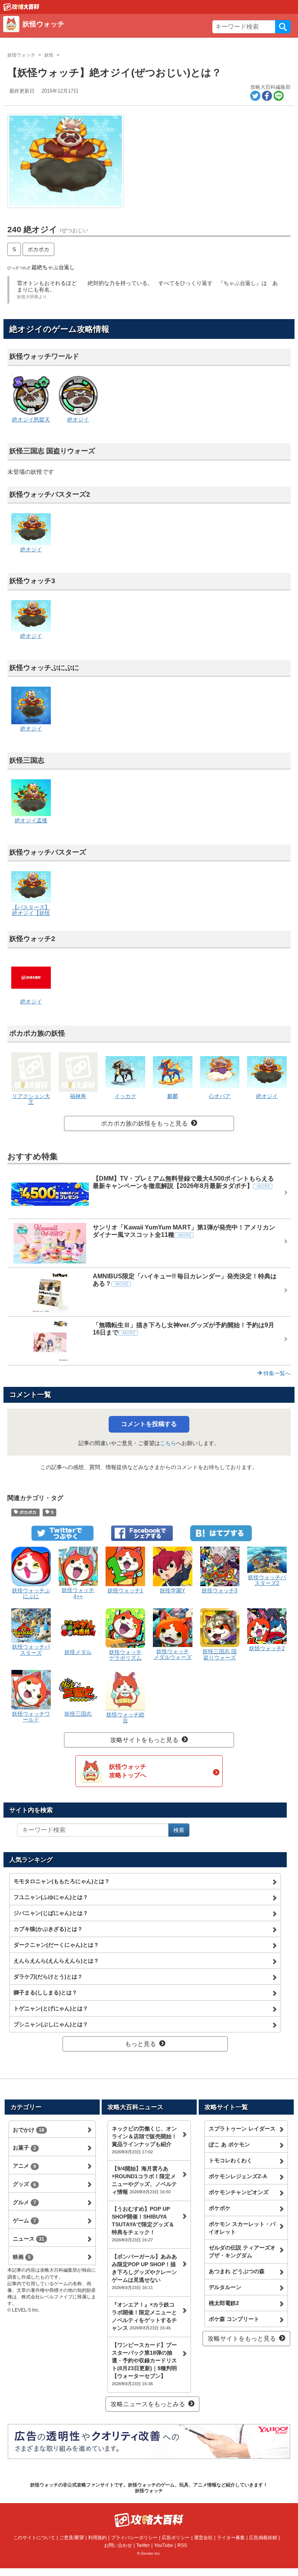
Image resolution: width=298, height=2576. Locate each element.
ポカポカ (38, 249)
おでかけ (29, 2130)
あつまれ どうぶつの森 (237, 2271)
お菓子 (24, 2148)
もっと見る (140, 2044)
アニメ (24, 2166)
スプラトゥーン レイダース (242, 2129)
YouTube (164, 2545)
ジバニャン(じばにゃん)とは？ (51, 1913)
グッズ (24, 2184)
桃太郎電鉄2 (224, 2303)
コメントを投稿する (149, 1424)
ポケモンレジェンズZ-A (238, 2176)
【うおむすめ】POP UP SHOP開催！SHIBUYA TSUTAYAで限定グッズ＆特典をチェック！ (143, 2224)
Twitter (143, 2545)
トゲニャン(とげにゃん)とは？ (51, 2008)
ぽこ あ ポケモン (229, 2144)
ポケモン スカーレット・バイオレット (242, 2228)
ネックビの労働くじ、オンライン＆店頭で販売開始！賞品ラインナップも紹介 (144, 2140)
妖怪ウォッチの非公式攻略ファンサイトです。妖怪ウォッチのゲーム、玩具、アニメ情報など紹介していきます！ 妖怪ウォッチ (149, 2488)
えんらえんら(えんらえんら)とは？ (56, 1961)
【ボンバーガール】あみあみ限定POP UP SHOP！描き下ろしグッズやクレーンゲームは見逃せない (144, 2272)
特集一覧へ (276, 1373)
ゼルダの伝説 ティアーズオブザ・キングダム (242, 2251)
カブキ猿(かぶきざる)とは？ (48, 1929)
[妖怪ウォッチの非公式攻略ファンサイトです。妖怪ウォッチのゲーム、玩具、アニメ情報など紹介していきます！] (21, 7)
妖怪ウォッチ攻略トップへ (128, 1771)
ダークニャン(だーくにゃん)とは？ (56, 1945)
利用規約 (97, 2538)
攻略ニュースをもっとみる (148, 2404)
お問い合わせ (118, 2545)
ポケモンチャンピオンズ (239, 2192)
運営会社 (203, 2538)
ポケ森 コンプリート (234, 2319)
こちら (168, 1443)
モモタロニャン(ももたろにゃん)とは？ (62, 1881)
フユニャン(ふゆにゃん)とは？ (51, 1897)
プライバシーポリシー (134, 2538)
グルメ (24, 2202)
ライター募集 (231, 2538)
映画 (22, 2257)
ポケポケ (220, 2208)
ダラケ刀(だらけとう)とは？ (48, 1977)
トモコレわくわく (230, 2160)
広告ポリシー (176, 2538)
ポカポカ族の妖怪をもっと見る (144, 1123)
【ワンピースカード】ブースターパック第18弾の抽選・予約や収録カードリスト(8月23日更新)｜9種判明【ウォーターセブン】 (144, 2364)
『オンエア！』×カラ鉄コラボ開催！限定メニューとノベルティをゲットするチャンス (144, 2316)
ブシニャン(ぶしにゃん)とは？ (51, 2024)
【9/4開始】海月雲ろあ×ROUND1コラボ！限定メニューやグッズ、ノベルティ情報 (144, 2180)
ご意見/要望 (72, 2538)
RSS (182, 2545)
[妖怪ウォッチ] (116, 33)
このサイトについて (34, 2538)
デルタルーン (225, 2287)
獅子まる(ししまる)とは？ (45, 1992)
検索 (283, 27)
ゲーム (24, 2220)
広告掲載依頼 (263, 2538)
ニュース (29, 2239)
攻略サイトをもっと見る (144, 1740)
